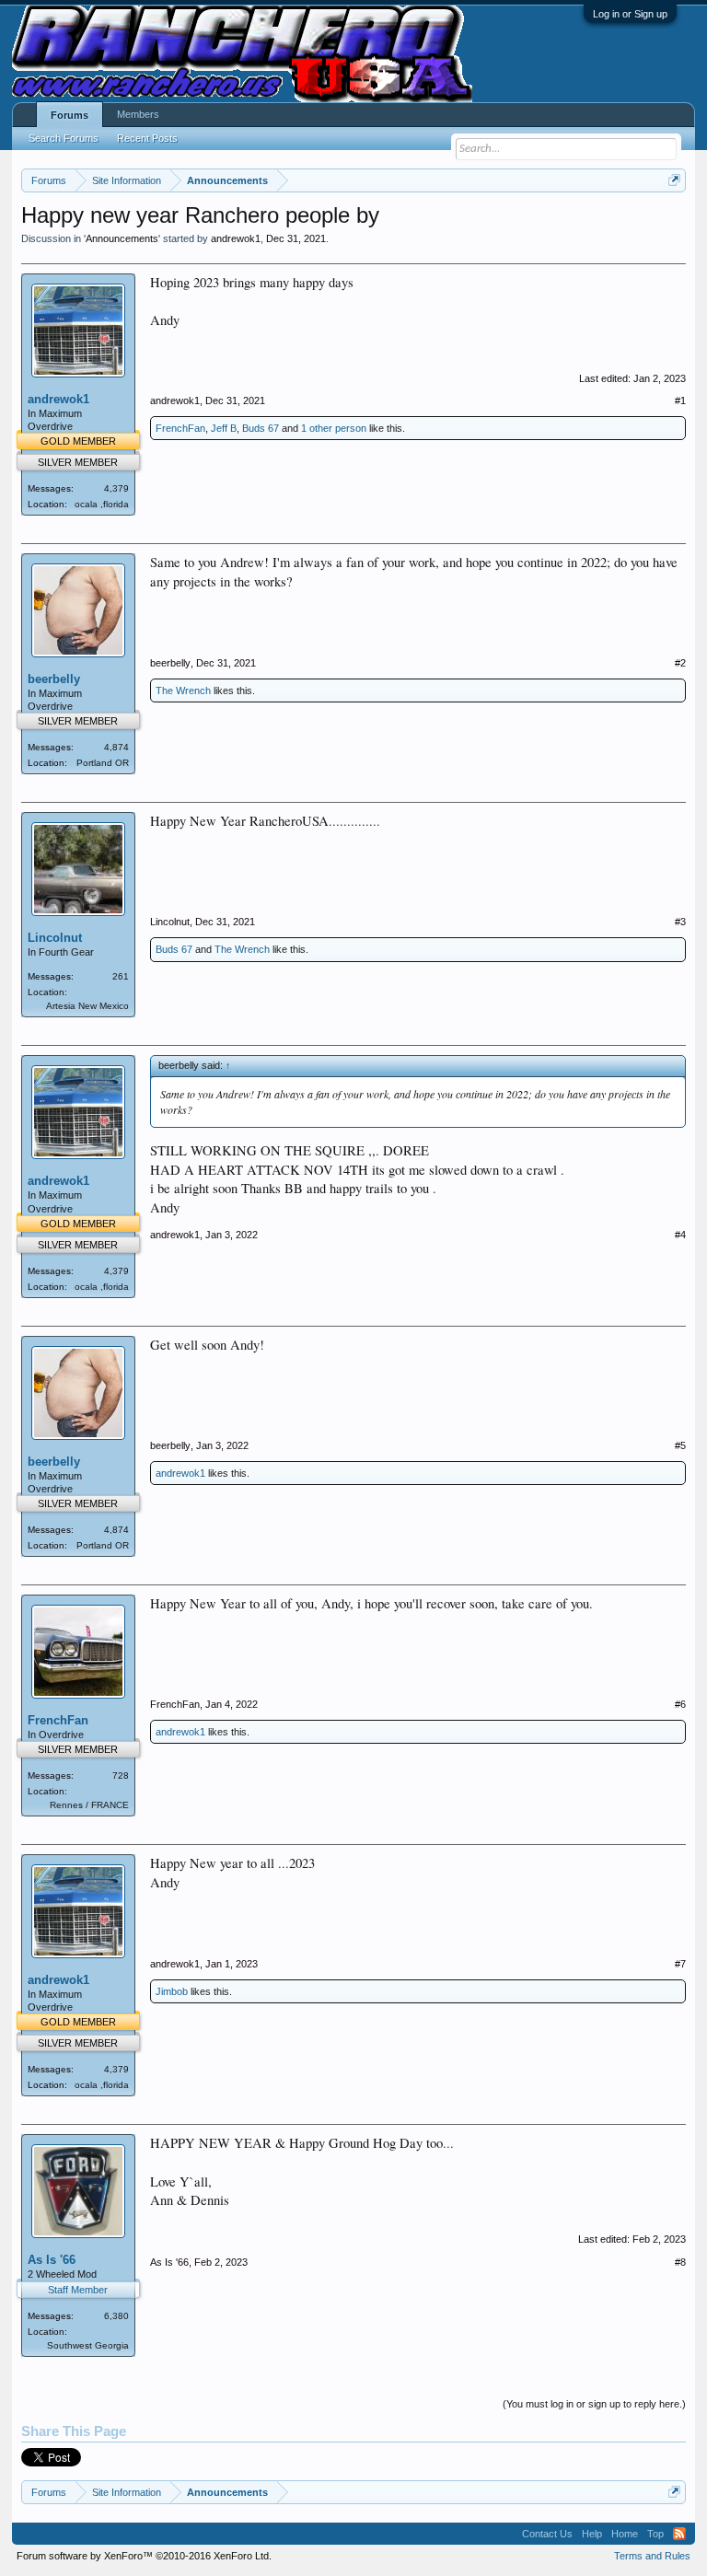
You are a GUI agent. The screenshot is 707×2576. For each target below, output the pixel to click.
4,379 (116, 488)
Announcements (122, 238)
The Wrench (183, 690)
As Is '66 (52, 2260)
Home (625, 2534)
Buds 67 (261, 428)
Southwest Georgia (88, 2345)
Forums (70, 115)
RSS (679, 2534)
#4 (680, 1235)
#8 (680, 2262)
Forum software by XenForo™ (144, 2556)
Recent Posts (147, 138)
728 (121, 1775)
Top (655, 2534)
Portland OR (103, 763)
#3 (680, 922)
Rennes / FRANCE (89, 1805)
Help (592, 2534)
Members (138, 114)
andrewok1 (236, 238)
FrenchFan (180, 428)
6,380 (116, 2316)
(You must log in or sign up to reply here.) (594, 2404)
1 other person (334, 428)
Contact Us (547, 2534)
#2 (680, 663)
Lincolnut (55, 938)
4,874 (116, 747)
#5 (680, 1445)
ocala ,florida (102, 504)
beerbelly (54, 679)
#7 (680, 1964)
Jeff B (224, 428)
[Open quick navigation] (674, 180)
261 (121, 976)
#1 (680, 400)
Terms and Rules (652, 2556)
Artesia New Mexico (87, 1006)
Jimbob (172, 1991)
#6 (680, 1704)
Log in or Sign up (630, 14)
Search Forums (64, 138)
